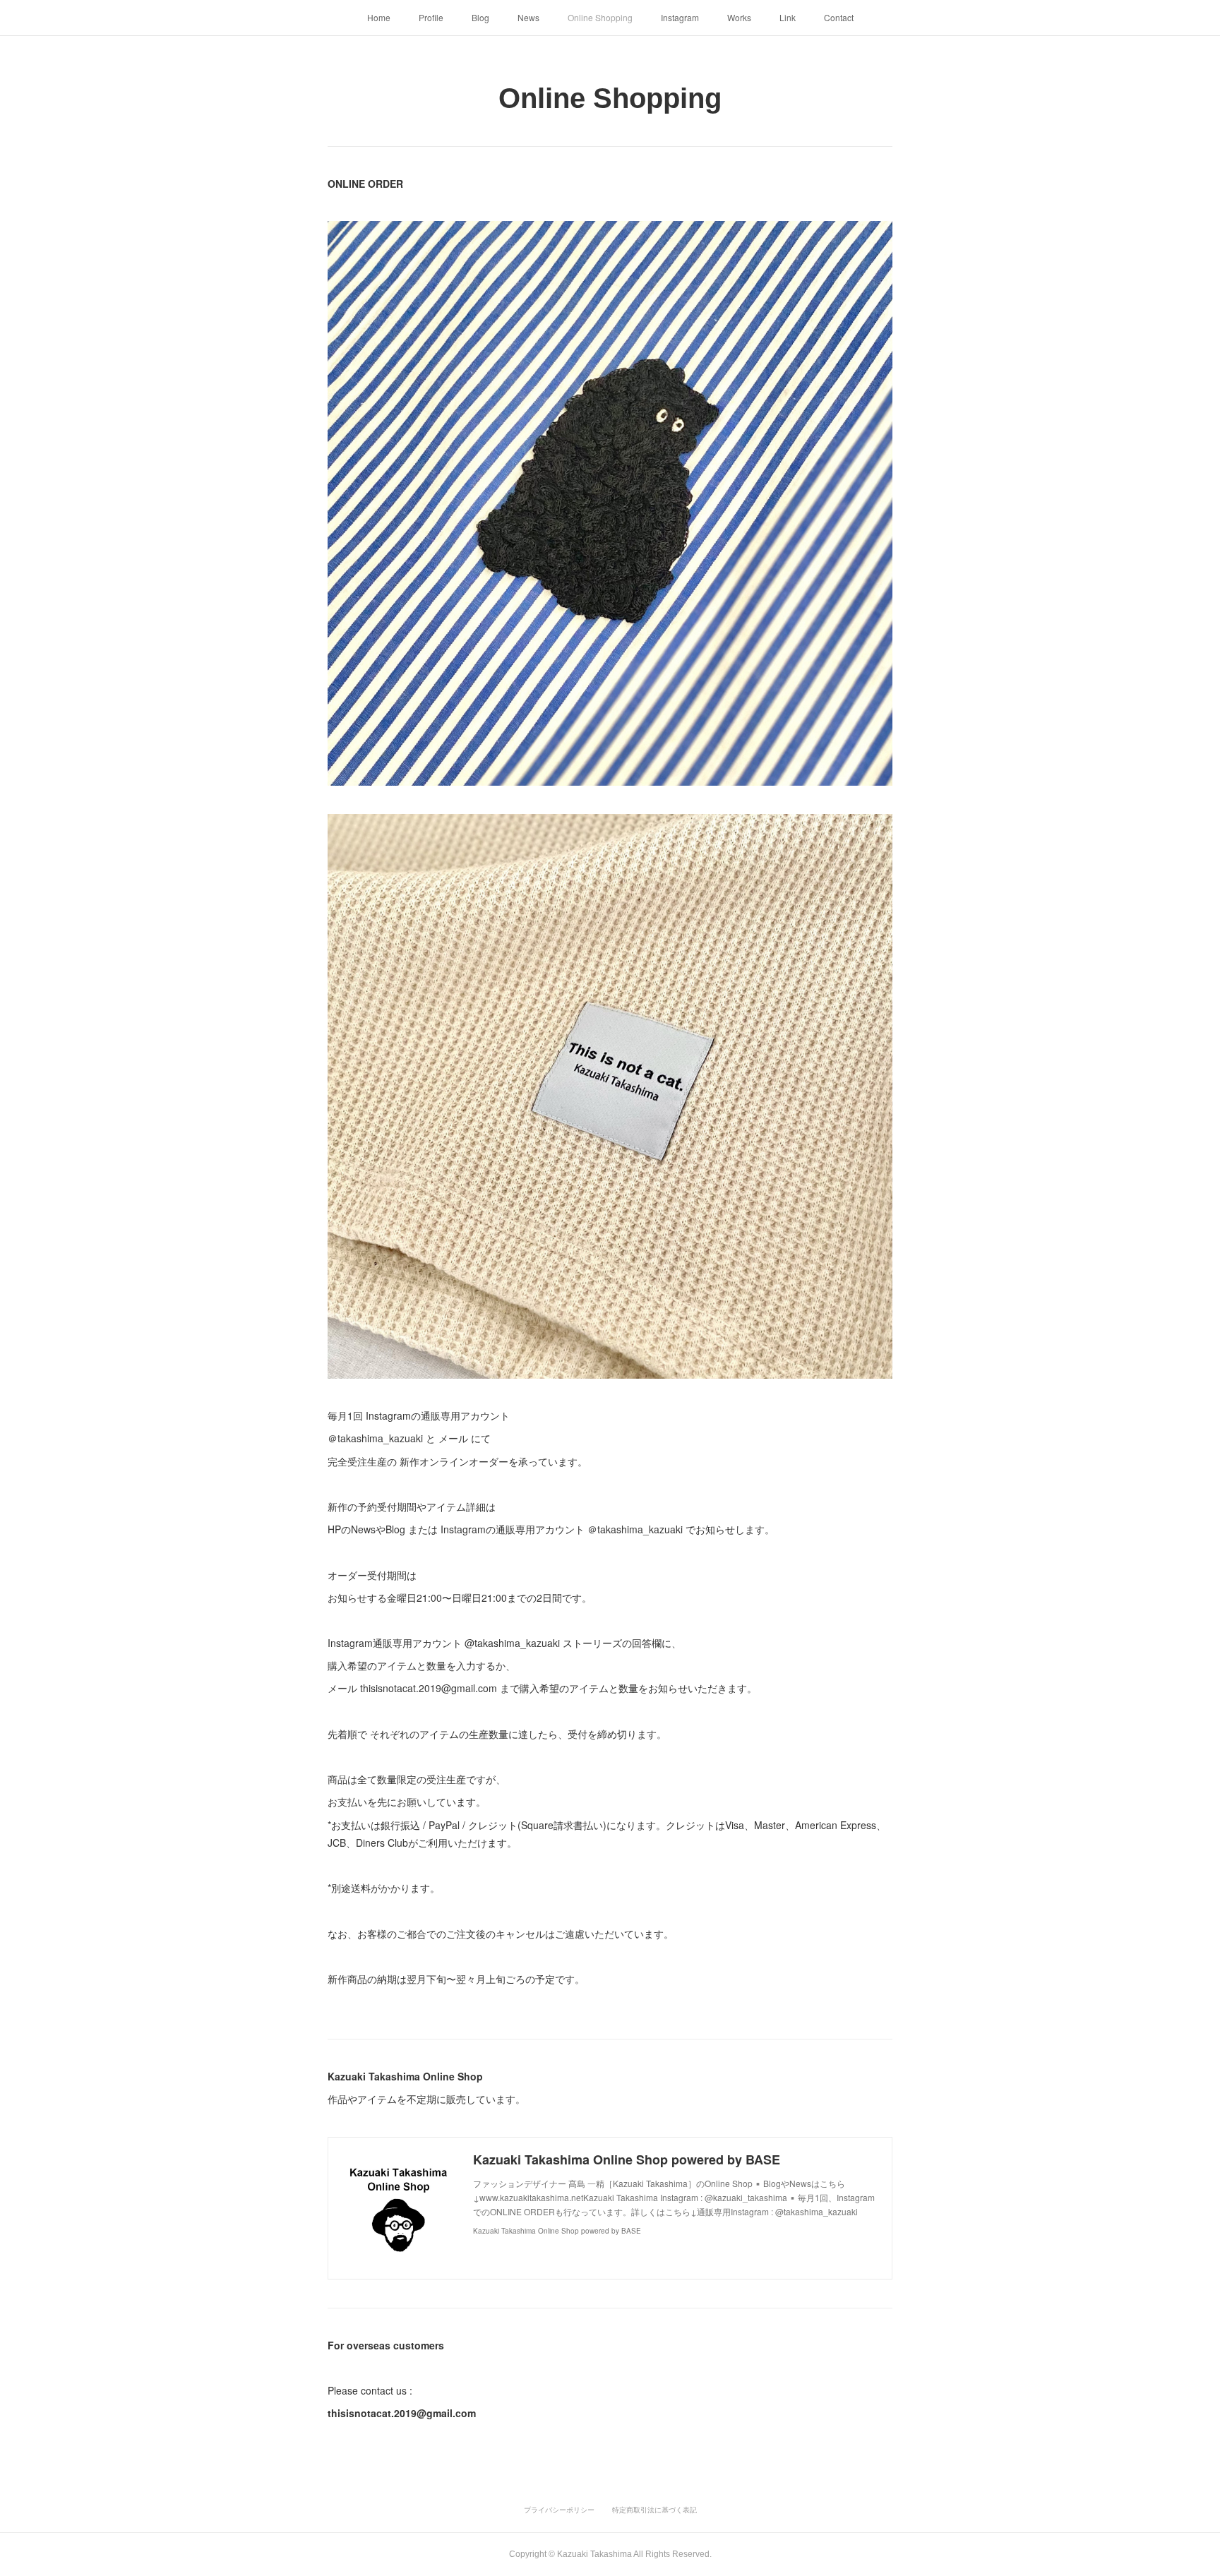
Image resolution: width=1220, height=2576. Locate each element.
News (528, 17)
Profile (431, 17)
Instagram (680, 17)
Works (739, 17)
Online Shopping (600, 17)
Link (788, 17)
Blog (480, 17)
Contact (839, 17)
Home (379, 17)
